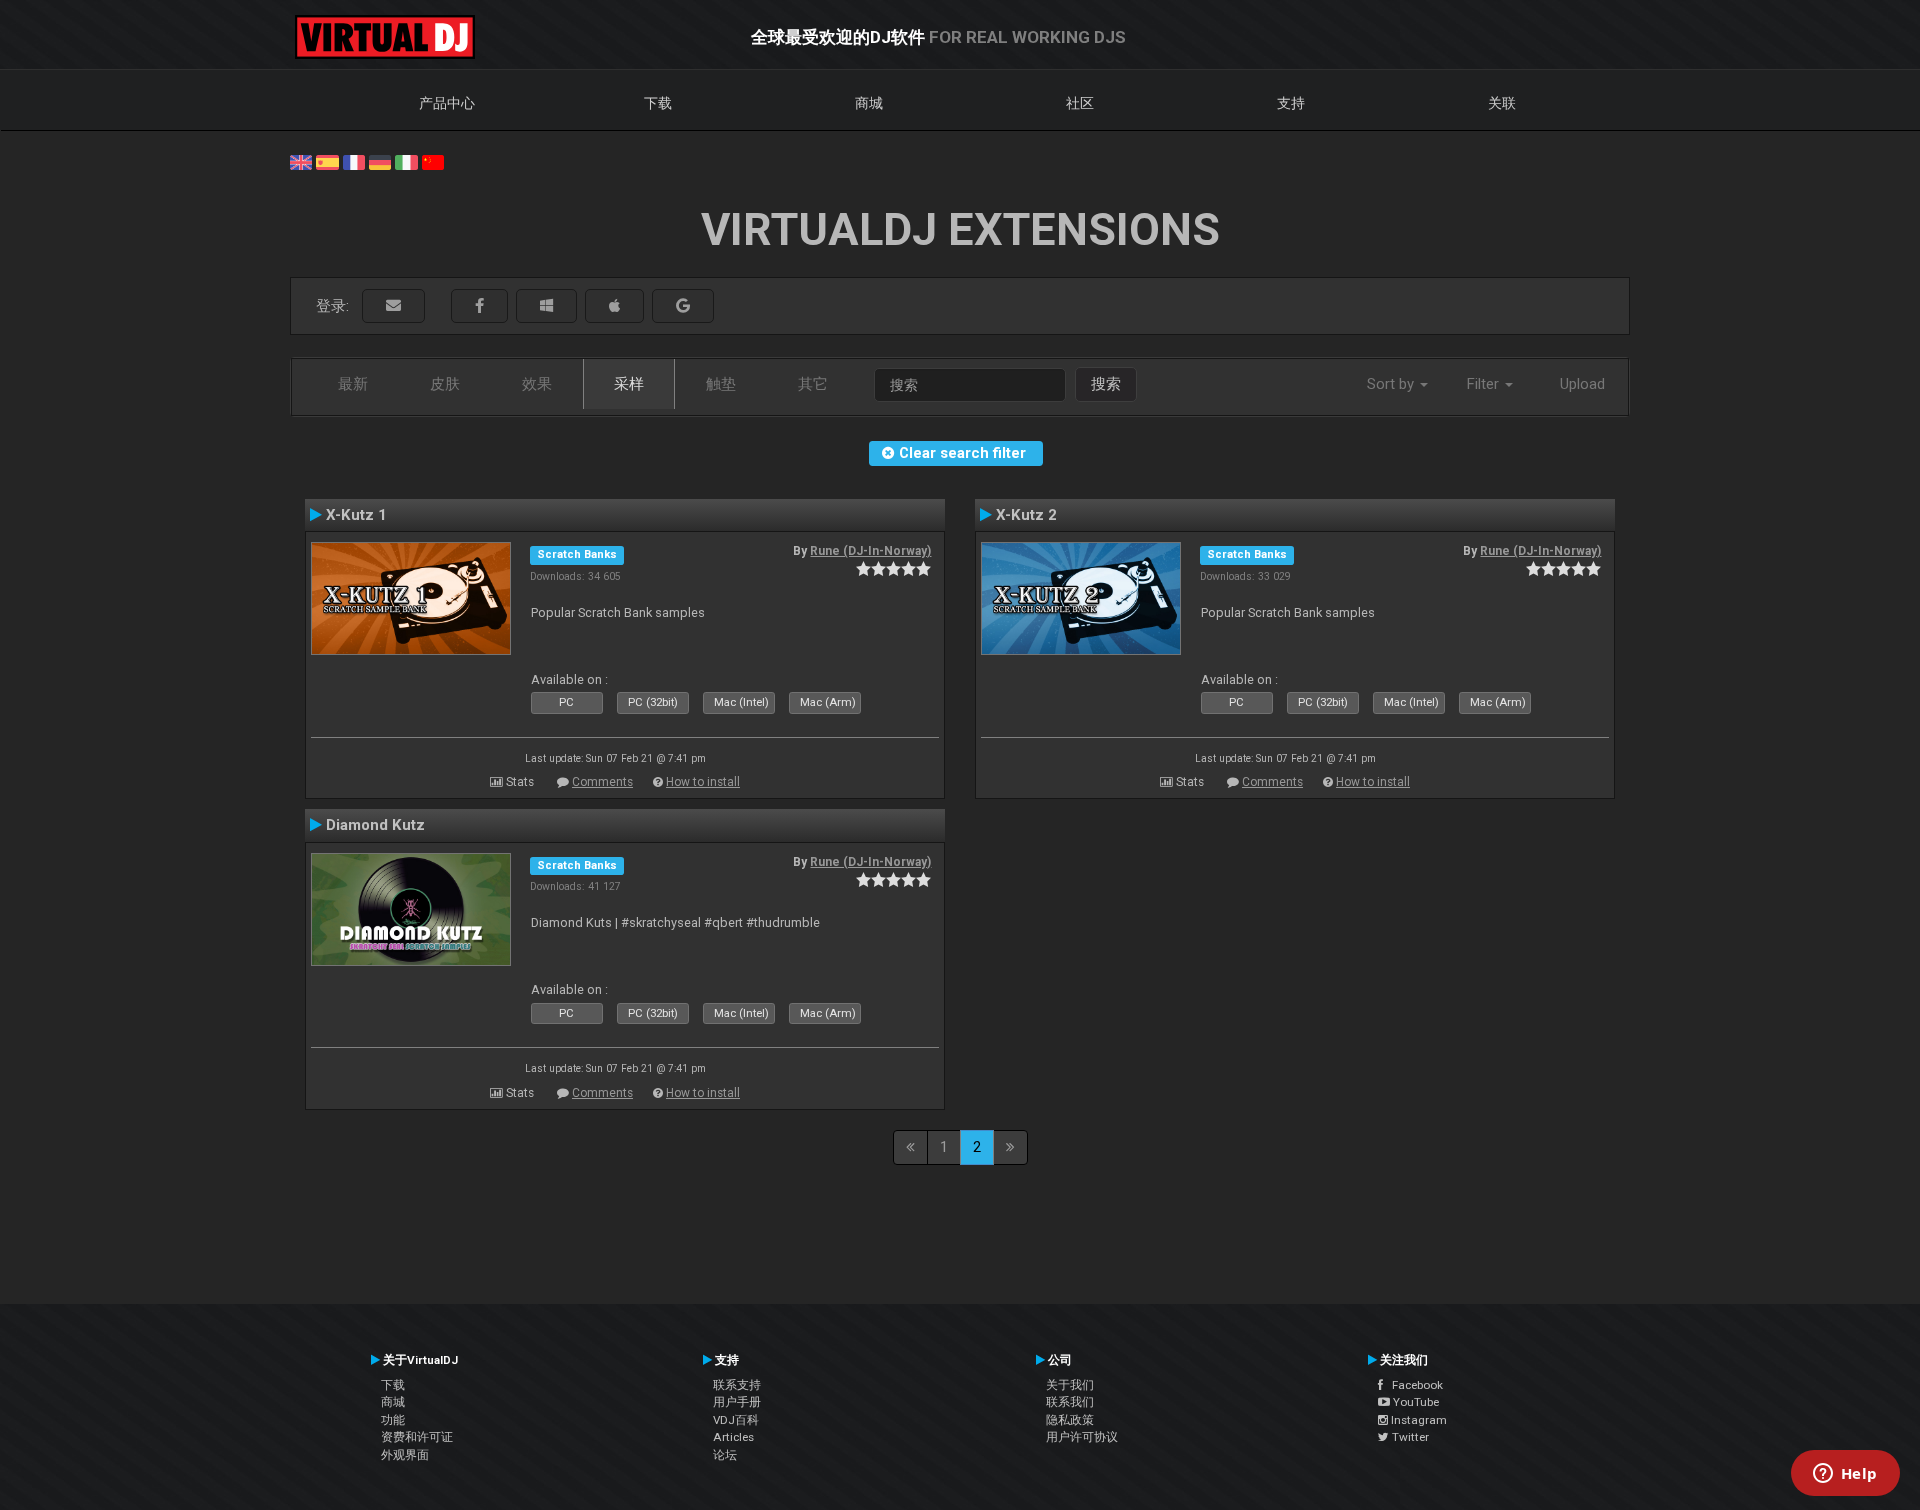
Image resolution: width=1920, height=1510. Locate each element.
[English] (301, 161)
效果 (537, 384)
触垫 (721, 384)
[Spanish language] (327, 161)
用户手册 (737, 1402)
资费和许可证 (417, 1437)
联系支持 (737, 1385)
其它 (813, 384)
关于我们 (1070, 1385)
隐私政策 (1070, 1420)
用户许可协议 (1082, 1437)
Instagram (1417, 1420)
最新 (353, 384)
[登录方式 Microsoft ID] (546, 306)
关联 (1502, 103)
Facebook (1413, 1385)
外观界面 (405, 1455)
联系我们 (1070, 1402)
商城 (869, 103)
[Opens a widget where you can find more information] (1845, 1475)
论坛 (725, 1455)
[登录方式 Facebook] (479, 306)
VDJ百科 (736, 1420)
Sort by (1392, 384)
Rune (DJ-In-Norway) (870, 551)
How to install (703, 782)
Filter (1485, 384)
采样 (629, 384)
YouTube (1414, 1402)
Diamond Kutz (375, 825)
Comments (602, 782)
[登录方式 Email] (393, 306)
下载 (658, 103)
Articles (733, 1437)
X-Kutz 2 (1026, 515)
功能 (393, 1420)
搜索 (1106, 384)
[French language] (354, 161)
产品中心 (447, 103)
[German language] (380, 161)
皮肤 (445, 384)
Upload (1582, 384)
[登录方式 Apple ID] (614, 306)
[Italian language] (406, 161)
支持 (1291, 103)
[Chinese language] (433, 161)
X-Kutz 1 (356, 515)
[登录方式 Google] (683, 306)
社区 (1080, 103)
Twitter (1409, 1437)
